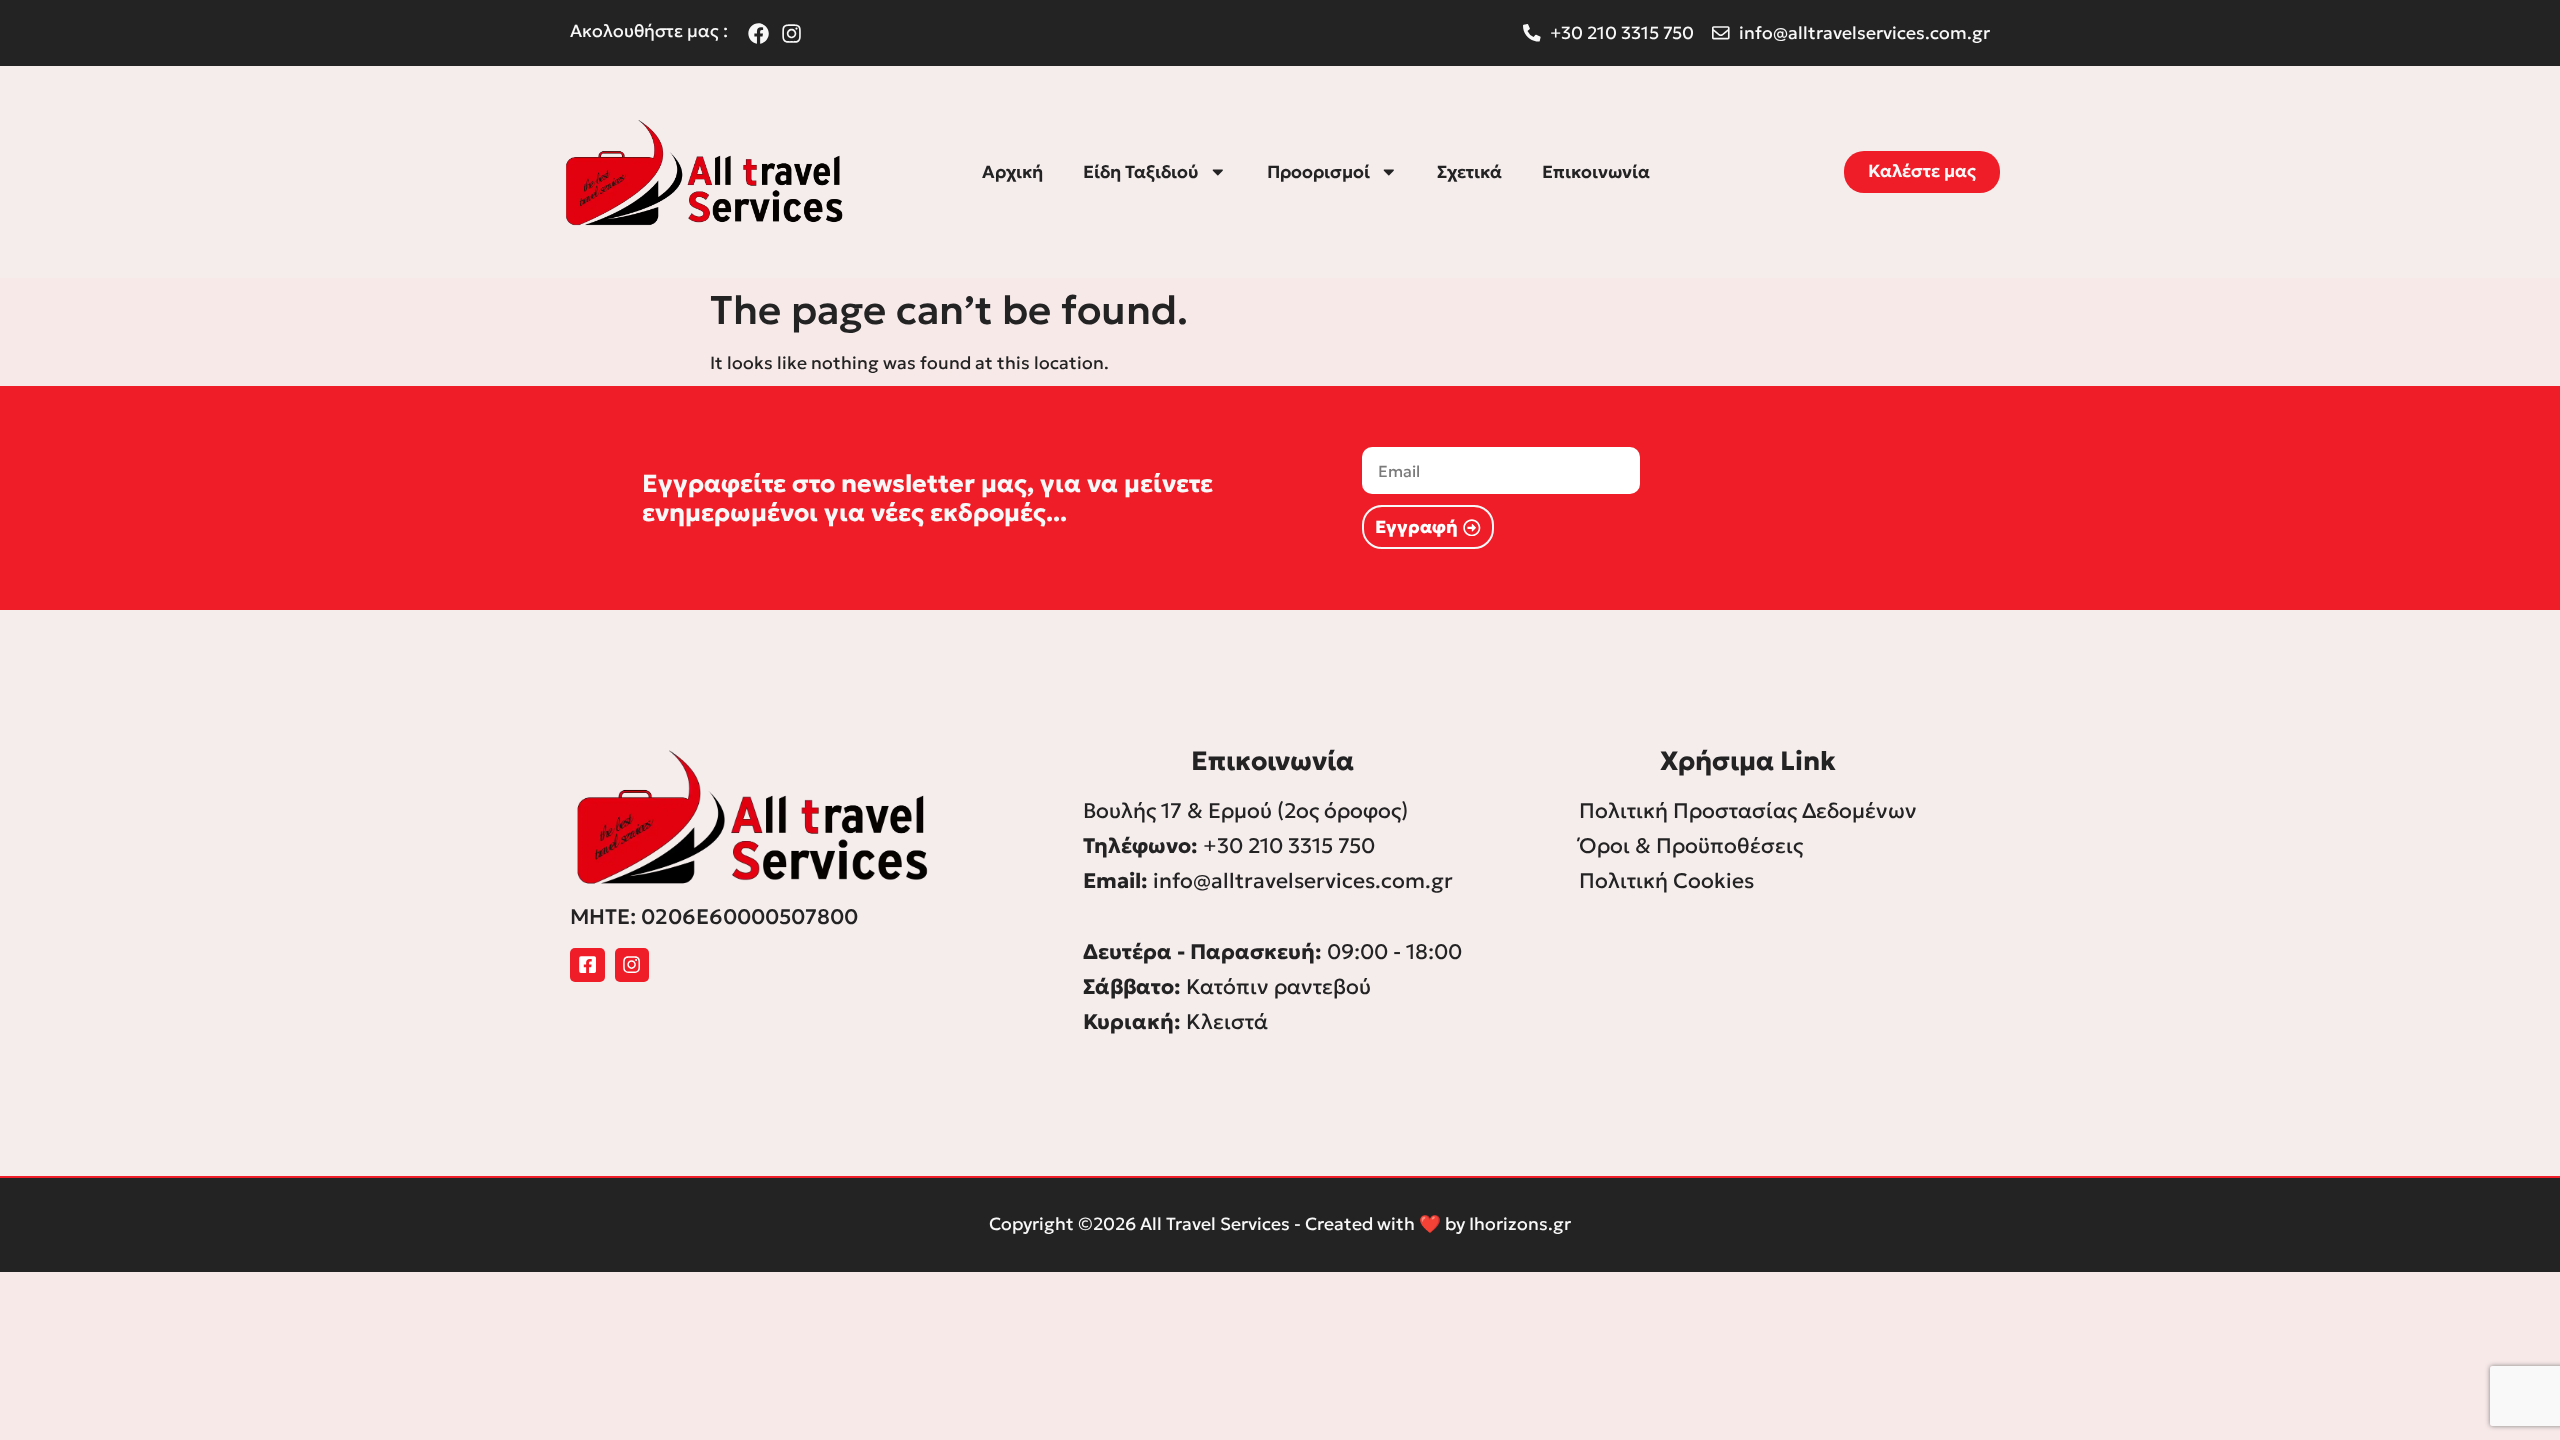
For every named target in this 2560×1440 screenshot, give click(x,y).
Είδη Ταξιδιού (1141, 172)
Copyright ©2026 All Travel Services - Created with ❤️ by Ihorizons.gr (1280, 1224)
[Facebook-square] (587, 965)
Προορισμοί (1318, 172)
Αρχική (1012, 172)
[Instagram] (632, 965)
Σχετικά (1469, 172)
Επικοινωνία (1596, 172)
